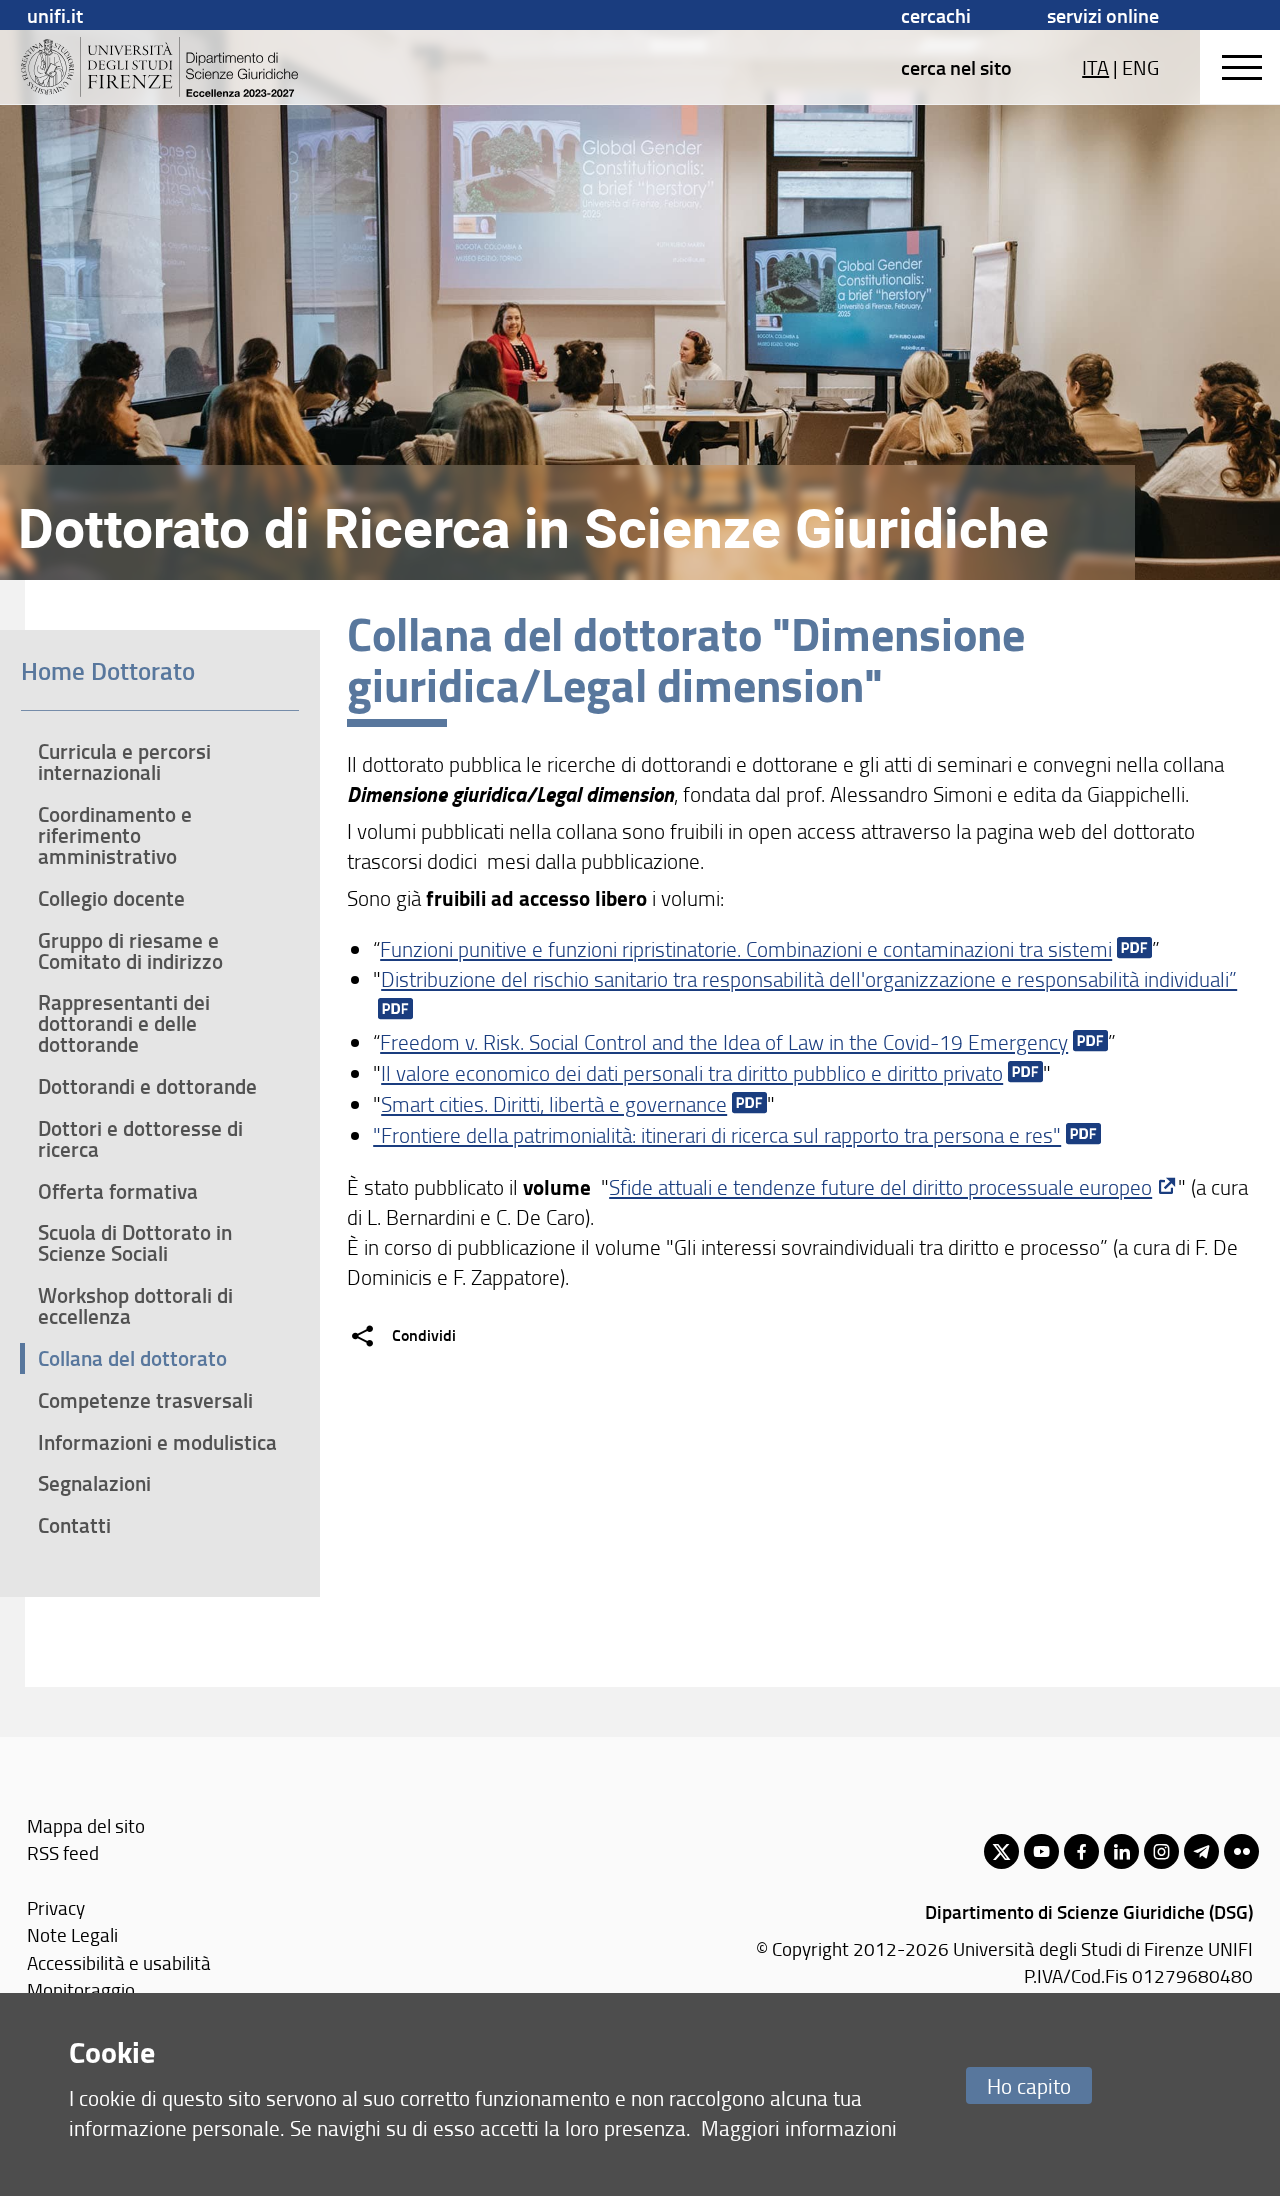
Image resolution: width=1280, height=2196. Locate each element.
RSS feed (63, 1852)
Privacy (56, 1907)
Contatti (74, 1525)
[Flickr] (1241, 1851)
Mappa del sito (86, 1825)
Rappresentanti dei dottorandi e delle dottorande (124, 1023)
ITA (1095, 67)
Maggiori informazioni (799, 2127)
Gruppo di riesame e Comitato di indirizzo (130, 950)
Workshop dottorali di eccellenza (135, 1305)
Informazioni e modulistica (157, 1442)
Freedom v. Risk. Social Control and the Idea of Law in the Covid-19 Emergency (724, 1041)
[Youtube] (1041, 1851)
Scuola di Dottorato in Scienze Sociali (135, 1242)
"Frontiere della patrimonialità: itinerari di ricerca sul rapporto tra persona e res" (717, 1134)
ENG (1140, 67)
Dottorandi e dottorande (147, 1086)
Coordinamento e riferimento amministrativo (115, 835)
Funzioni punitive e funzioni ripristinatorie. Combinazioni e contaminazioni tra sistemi (746, 948)
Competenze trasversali (145, 1400)
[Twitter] (1001, 1851)
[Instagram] (1161, 1851)
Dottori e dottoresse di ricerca (140, 1138)
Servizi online (1103, 15)
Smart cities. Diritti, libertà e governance (554, 1103)
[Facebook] (1081, 1851)
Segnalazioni (94, 1483)
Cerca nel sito (956, 67)
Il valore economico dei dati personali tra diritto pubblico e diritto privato (692, 1072)
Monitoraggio (81, 1989)
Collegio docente (111, 898)
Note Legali (72, 1934)
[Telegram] (1201, 1851)
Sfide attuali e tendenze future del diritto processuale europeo (880, 1186)
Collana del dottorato (132, 1358)
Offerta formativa (118, 1191)
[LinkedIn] (1121, 1851)
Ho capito (1029, 2085)
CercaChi (936, 15)
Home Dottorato (108, 670)
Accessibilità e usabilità (119, 1962)
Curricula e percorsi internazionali (124, 761)
